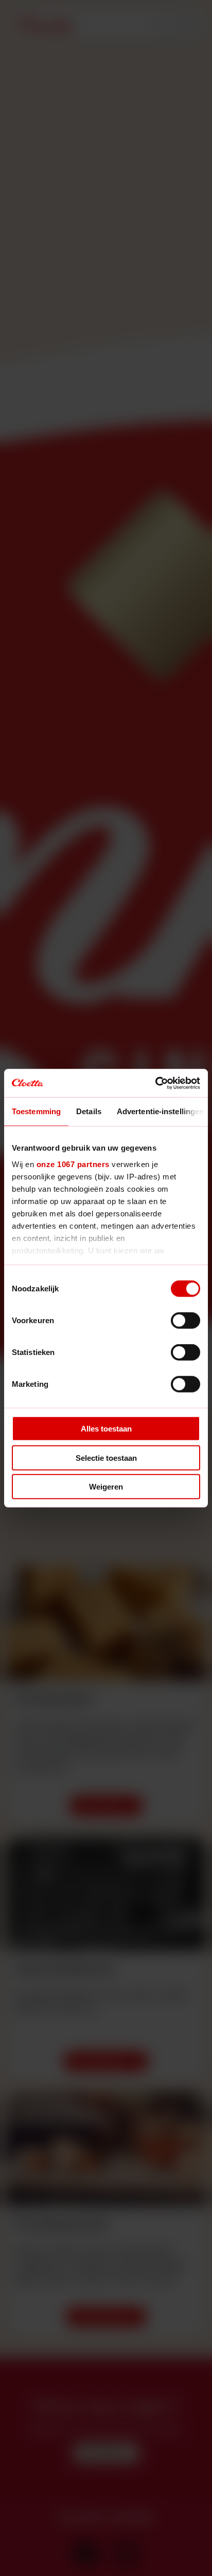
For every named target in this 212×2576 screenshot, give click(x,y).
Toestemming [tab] (36, 1111)
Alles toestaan (106, 1429)
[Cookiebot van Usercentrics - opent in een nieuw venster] (155, 1083)
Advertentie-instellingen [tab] (160, 1111)
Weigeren (106, 1487)
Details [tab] (89, 1111)
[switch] (185, 1321)
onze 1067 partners (73, 1164)
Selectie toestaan (106, 1457)
